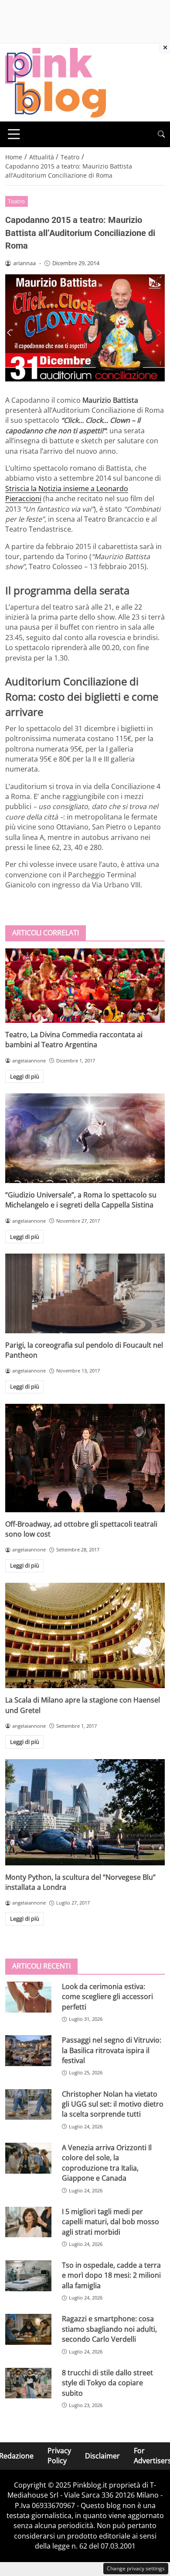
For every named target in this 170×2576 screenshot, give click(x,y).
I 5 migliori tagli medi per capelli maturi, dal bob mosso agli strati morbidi (110, 2222)
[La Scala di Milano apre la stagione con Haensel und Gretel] (85, 1635)
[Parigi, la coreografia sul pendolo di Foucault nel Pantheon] (85, 1293)
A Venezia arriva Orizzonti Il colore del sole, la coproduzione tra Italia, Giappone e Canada (107, 2163)
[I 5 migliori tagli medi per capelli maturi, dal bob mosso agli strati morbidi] (28, 2222)
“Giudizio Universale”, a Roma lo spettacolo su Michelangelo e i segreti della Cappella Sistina (81, 1200)
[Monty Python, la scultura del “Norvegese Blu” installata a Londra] (85, 1812)
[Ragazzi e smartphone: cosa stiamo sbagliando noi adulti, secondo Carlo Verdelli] (28, 2329)
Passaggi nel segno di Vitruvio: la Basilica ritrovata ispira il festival (112, 2050)
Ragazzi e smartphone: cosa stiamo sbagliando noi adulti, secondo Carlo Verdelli (109, 2329)
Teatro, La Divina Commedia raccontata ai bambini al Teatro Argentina (74, 1040)
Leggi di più (25, 1076)
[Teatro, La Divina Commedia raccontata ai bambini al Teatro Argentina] (85, 986)
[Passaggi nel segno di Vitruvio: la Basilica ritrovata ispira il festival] (28, 2051)
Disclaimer (102, 2456)
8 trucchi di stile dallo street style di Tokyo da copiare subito (107, 2383)
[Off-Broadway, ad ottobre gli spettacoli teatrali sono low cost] (85, 1458)
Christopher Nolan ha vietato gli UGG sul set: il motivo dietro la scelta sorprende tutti (113, 2104)
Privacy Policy (59, 2456)
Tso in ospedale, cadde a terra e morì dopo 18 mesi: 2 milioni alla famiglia (111, 2275)
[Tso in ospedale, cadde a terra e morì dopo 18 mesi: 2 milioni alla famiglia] (28, 2276)
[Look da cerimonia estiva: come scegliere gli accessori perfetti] (28, 1997)
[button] (161, 134)
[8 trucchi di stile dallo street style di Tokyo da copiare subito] (28, 2383)
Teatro (16, 201)
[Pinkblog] (56, 82)
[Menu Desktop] (14, 134)
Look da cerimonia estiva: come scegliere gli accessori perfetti (107, 1997)
